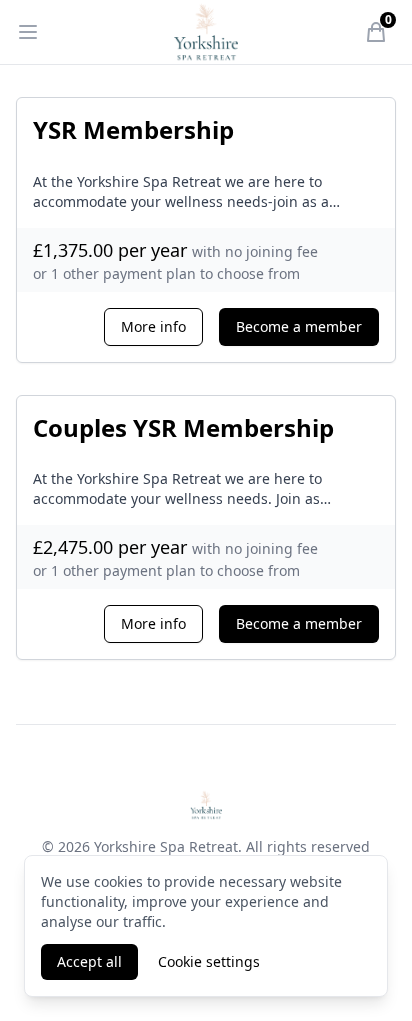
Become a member (299, 326)
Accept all (89, 961)
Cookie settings (209, 961)
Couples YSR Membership (183, 427)
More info (153, 326)
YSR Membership (133, 129)
